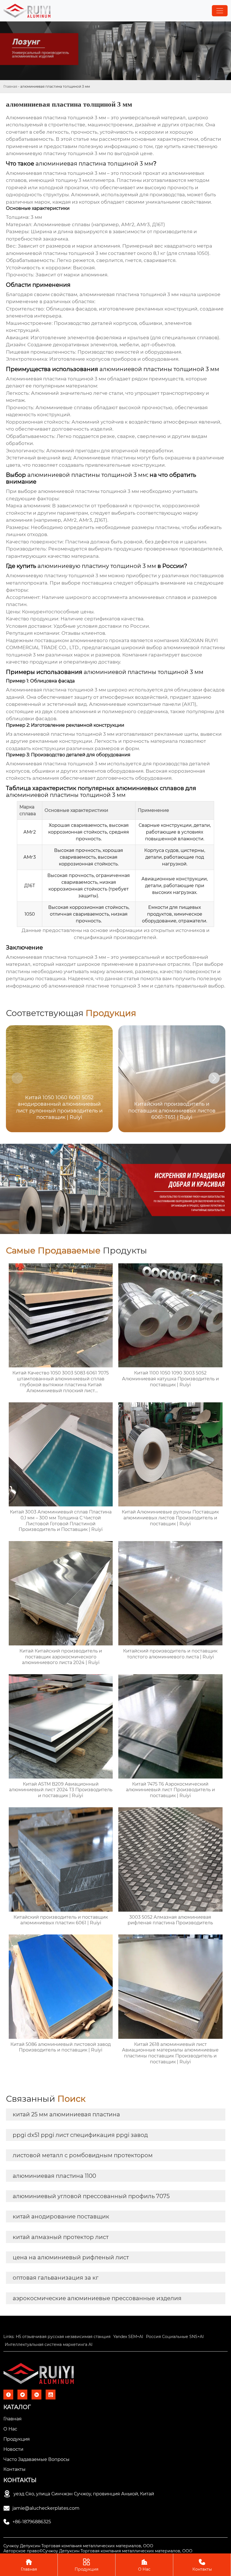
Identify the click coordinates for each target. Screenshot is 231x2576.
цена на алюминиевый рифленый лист (71, 2257)
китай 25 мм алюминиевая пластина (66, 2114)
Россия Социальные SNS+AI (175, 2337)
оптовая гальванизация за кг (56, 2278)
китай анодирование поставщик (61, 2216)
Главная (10, 86)
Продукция (86, 2565)
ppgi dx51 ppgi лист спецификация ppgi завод (80, 2135)
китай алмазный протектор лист (61, 2237)
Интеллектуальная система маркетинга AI (49, 2344)
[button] (214, 1078)
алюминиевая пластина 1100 (54, 2176)
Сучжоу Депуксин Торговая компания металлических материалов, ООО (78, 2546)
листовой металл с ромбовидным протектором (83, 2155)
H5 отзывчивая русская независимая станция (63, 2337)
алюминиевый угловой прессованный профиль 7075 (91, 2196)
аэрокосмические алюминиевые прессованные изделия (97, 2298)
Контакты (202, 2565)
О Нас (144, 2565)
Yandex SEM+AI (128, 2337)
